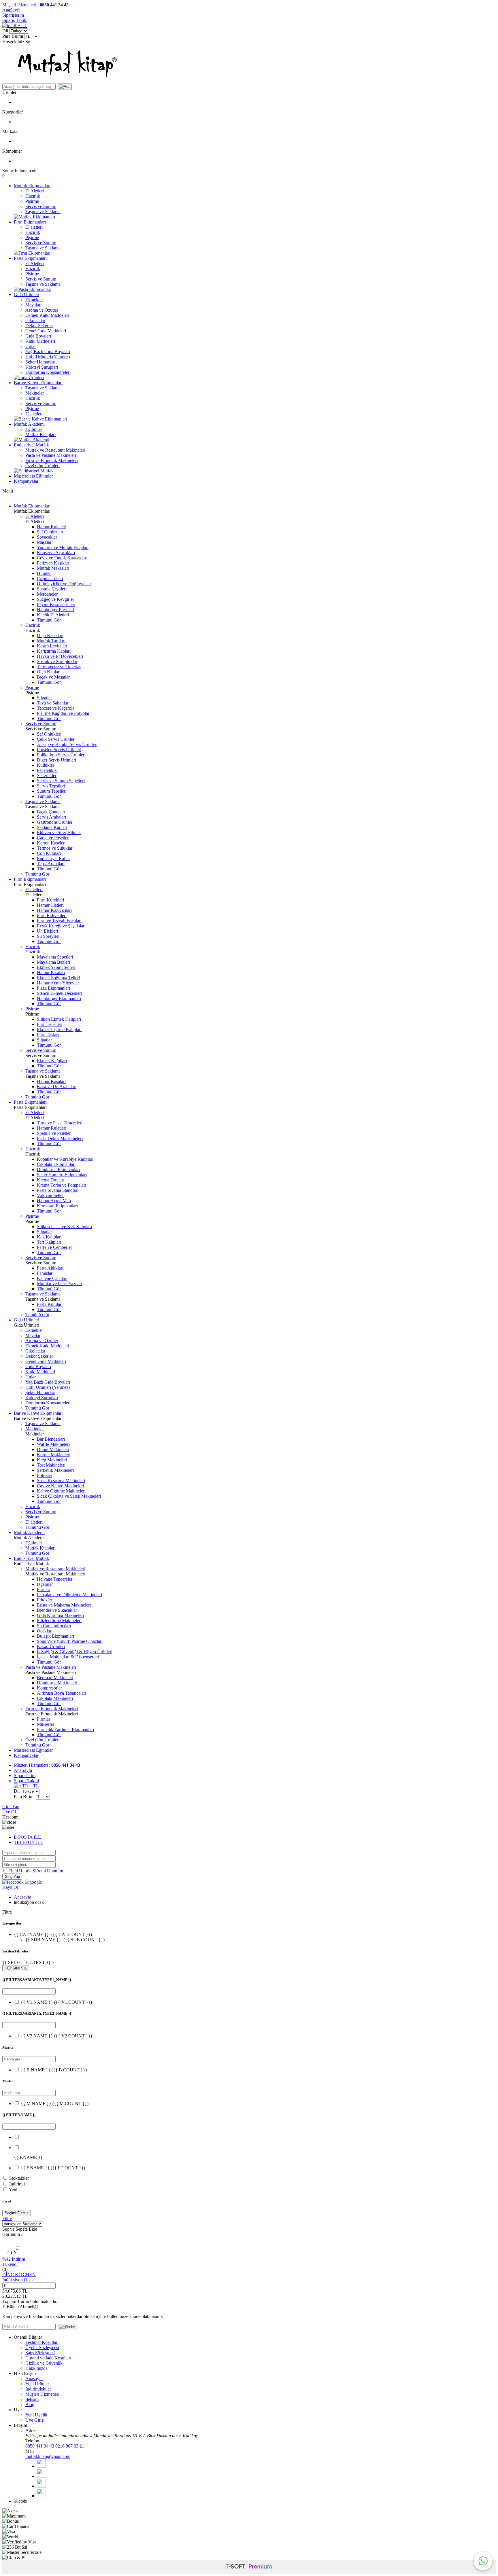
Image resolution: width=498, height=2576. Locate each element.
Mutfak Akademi (29, 424)
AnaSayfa (11, 10)
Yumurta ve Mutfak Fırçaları (63, 547)
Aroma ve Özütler (42, 310)
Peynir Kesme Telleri (56, 604)
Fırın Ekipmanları (30, 222)
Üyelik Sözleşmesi (42, 2347)
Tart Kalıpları (49, 1242)
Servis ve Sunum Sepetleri (61, 781)
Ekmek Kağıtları (52, 1061)
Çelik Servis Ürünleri (56, 739)
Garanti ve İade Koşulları (48, 2358)
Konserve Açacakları (56, 553)
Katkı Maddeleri (40, 341)
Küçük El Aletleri (53, 615)
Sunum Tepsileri (52, 791)
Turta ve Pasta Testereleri (60, 1123)
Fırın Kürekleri (50, 900)
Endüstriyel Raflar (53, 858)
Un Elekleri (47, 931)
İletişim (32, 2399)
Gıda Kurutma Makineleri (60, 1615)
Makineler (35, 393)
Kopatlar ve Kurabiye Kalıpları (65, 1159)
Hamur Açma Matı (54, 1201)
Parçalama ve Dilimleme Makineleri (69, 1595)
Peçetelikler (47, 770)
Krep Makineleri (52, 1460)
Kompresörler (49, 1688)
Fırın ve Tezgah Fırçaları (59, 921)
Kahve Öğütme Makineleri (61, 1491)
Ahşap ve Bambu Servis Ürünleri (67, 744)
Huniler (44, 573)
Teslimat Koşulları (42, 2342)
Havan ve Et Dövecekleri (60, 656)
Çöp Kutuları (49, 853)
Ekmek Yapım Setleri (56, 967)
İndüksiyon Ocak (18, 2280)
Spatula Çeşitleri (52, 589)
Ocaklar (44, 1631)
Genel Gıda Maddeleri (46, 331)
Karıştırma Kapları (54, 651)
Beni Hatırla (21, 1871)
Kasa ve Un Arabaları (57, 1087)
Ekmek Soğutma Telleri (58, 978)
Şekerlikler (47, 775)
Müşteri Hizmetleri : (35, 5)
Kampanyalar (26, 481)
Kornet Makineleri (54, 1455)
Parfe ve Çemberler (54, 1247)
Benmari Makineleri (55, 1678)
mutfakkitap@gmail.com (48, 2456)
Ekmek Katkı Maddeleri (47, 315)
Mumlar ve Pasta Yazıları (60, 1284)
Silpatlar (44, 698)
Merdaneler (47, 594)
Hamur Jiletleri (50, 905)
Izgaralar (45, 1584)
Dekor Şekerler (39, 326)
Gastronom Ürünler (55, 822)
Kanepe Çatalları (52, 1278)
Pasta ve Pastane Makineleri (51, 455)
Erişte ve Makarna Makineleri (64, 1605)
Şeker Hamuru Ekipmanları (62, 1175)
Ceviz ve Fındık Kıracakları (62, 558)
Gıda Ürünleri (27, 294)
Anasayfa (22, 1897)
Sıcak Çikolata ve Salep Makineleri (69, 1496)
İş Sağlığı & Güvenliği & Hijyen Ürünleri (75, 1652)
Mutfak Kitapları (40, 434)
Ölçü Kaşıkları (50, 636)
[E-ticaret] (249, 2567)
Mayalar (33, 305)
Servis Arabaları (51, 817)
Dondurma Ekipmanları (58, 1169)
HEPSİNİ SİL (16, 1968)
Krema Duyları (51, 1180)
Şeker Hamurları (40, 362)
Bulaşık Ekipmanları (55, 1636)
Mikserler (46, 1724)
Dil (5, 31)
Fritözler (45, 1475)
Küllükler (46, 765)
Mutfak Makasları (53, 568)
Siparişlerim (13, 15)
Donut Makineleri (53, 1449)
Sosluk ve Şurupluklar (57, 661)
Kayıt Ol (10, 1887)
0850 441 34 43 (40, 2446)
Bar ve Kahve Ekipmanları (38, 383)
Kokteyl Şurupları (42, 367)
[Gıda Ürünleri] (29, 377)
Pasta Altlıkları (50, 1268)
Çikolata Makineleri (55, 1698)
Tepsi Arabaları (51, 864)
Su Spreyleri (48, 936)
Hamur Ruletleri (52, 527)
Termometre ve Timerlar (59, 667)
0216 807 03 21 (70, 2446)
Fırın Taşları (48, 1035)
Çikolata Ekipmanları (56, 1164)
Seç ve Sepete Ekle (20, 2229)
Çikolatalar (35, 320)
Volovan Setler (50, 1195)
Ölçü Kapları (49, 672)
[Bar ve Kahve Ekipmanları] (40, 419)
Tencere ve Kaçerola (56, 708)
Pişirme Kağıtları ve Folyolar (63, 713)
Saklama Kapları (52, 827)
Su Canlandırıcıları (54, 1626)
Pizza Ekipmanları (53, 988)
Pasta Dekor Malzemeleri (60, 1138)
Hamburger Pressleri (55, 610)
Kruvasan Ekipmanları (57, 1206)
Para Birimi (13, 36)
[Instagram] (41, 2496)
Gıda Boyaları (38, 336)
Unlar (31, 346)
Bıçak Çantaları (51, 812)
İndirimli (17, 2184)
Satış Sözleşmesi (40, 2353)
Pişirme (32, 201)
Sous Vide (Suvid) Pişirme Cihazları (70, 1641)
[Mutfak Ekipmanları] (34, 217)
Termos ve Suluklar (55, 848)
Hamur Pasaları (51, 972)
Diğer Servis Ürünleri (56, 760)
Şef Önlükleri (49, 734)
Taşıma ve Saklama (43, 212)
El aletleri (34, 227)
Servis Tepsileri (51, 786)
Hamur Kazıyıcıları (54, 910)
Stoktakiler (19, 2178)
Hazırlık (33, 196)
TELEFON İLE (29, 1842)
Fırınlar (44, 1589)
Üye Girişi (35, 2420)
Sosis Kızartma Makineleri (61, 1481)
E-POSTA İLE (27, 1837)
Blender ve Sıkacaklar (57, 1610)
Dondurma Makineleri (57, 1683)
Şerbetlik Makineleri (55, 1470)
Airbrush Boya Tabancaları (62, 1693)
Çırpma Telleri (50, 578)
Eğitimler (34, 429)
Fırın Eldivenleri (52, 915)
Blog (30, 2404)
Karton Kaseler (51, 843)
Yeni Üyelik (36, 2415)
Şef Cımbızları (50, 532)
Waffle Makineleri (53, 1444)
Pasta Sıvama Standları (58, 1190)
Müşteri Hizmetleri (42, 2394)
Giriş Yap (11, 1807)
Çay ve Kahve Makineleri (60, 1486)
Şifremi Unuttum (48, 1871)
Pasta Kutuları (50, 1304)
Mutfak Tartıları (51, 641)
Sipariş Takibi (15, 20)
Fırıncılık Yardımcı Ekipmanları (65, 1729)
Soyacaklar (47, 537)
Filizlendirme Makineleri (59, 1621)
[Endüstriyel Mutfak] (34, 471)
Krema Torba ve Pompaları (62, 1185)
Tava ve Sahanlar (53, 703)
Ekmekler (34, 300)
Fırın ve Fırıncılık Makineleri (52, 460)
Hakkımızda (36, 2368)
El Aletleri (35, 191)
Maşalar (44, 542)
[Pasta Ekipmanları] (33, 289)
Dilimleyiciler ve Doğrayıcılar (64, 584)
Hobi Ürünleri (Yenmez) (48, 357)
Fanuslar (45, 1273)
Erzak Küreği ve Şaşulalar (61, 926)
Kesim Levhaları (52, 646)
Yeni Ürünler (37, 2384)
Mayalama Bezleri (53, 962)
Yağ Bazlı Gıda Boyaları (48, 352)
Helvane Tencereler (55, 1579)
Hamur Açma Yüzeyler (58, 983)
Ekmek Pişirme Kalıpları (59, 1030)
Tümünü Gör (49, 620)
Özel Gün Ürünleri (43, 466)
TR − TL (18, 25)
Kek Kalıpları (49, 1237)
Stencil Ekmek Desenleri (59, 993)
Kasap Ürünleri (51, 1646)
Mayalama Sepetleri (55, 957)
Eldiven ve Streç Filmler (59, 833)
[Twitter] (41, 2476)
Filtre (7, 2218)
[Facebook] (41, 2466)
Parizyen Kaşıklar (53, 563)
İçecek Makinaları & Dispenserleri (68, 1657)
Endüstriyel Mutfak (31, 445)
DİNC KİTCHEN (19, 2275)
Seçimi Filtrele (17, 2213)
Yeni (13, 2190)
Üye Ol (9, 1812)
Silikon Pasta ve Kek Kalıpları (64, 1227)
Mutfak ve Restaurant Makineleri (55, 450)
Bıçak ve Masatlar (53, 677)
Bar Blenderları (51, 1439)
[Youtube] (41, 2486)
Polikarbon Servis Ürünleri (61, 755)
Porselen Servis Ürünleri (59, 750)
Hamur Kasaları (51, 1081)
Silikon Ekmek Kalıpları (59, 1019)
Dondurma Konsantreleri (48, 372)
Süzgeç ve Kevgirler (55, 599)
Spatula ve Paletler (54, 1133)
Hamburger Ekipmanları (59, 998)
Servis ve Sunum (41, 206)
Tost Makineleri (51, 1465)
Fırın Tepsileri (50, 1024)
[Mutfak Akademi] (32, 440)
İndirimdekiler (38, 2389)
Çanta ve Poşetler (53, 838)
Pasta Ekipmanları (30, 258)
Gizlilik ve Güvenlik (44, 2363)
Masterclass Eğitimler (33, 476)
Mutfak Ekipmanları (32, 186)
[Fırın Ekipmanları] (32, 253)
